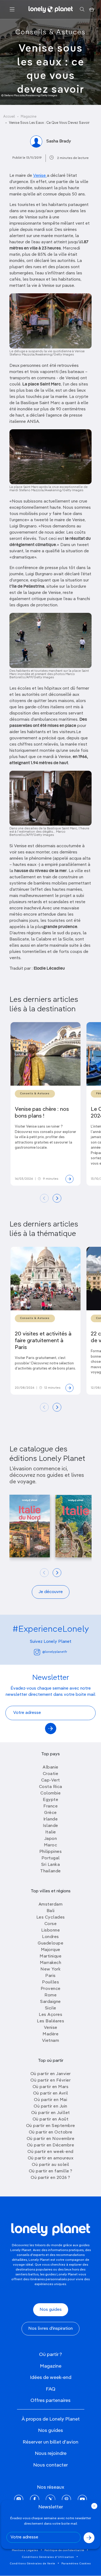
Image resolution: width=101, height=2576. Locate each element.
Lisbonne (50, 1930)
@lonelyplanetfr (55, 1652)
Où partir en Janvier (51, 2074)
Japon (51, 1839)
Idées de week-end (51, 2378)
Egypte (50, 1800)
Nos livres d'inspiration (50, 2329)
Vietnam (51, 2041)
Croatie (51, 1774)
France (50, 1806)
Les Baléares (50, 2021)
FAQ (51, 2389)
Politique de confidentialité (64, 2550)
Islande (50, 1826)
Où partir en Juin (50, 2106)
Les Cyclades (51, 1917)
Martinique (50, 1956)
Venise (40, 176)
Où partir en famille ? (51, 2171)
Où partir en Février (50, 2080)
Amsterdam (51, 1904)
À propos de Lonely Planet (51, 2419)
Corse (51, 1924)
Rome (50, 1995)
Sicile (51, 2008)
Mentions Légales (25, 2550)
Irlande (51, 1819)
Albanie (50, 1767)
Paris (50, 1976)
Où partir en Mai (50, 2100)
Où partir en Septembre (51, 2126)
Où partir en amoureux (51, 2158)
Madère (50, 2034)
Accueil (9, 117)
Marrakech (51, 1963)
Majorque (51, 1950)
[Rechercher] (82, 9)
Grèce (50, 1813)
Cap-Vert (51, 1780)
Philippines (51, 1852)
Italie (51, 1832)
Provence (51, 1989)
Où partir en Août (51, 2119)
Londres (50, 1937)
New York (50, 1969)
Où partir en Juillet (51, 2113)
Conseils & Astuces (50, 32)
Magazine (29, 117)
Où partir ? (50, 2355)
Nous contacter (50, 2465)
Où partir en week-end (50, 2152)
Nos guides (51, 2310)
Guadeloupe (50, 1943)
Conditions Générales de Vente (33, 2564)
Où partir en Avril (51, 2093)
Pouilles (50, 1982)
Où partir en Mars (51, 2087)
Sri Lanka (51, 1865)
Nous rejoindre (51, 2454)
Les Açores (50, 2015)
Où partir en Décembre (51, 2145)
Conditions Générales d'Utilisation (48, 2557)
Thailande (50, 1871)
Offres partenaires (50, 2401)
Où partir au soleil (50, 2165)
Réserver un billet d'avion (50, 2442)
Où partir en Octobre (51, 2132)
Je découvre (51, 1592)
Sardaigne (50, 2002)
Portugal (51, 1858)
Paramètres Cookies (76, 2564)
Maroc (51, 1845)
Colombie (50, 1793)
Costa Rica (51, 1787)
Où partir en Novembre (51, 2139)
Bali (51, 1911)
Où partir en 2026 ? (50, 2178)
